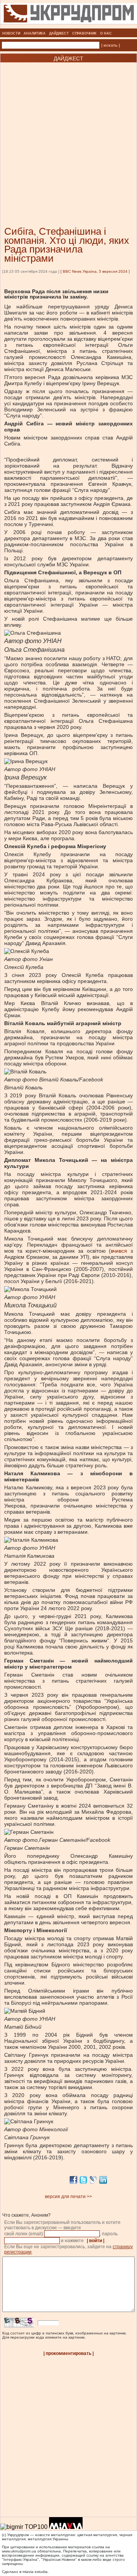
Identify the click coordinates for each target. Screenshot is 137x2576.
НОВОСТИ (11, 33)
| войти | (96, 2241)
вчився (119, 1251)
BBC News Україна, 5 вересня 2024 (95, 271)
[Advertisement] (68, 133)
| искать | (111, 45)
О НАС (106, 33)
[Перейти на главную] (69, 26)
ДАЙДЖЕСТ (59, 33)
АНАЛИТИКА (35, 33)
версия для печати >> (68, 2197)
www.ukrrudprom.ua (19, 2551)
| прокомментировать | (68, 2353)
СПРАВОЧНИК (84, 33)
